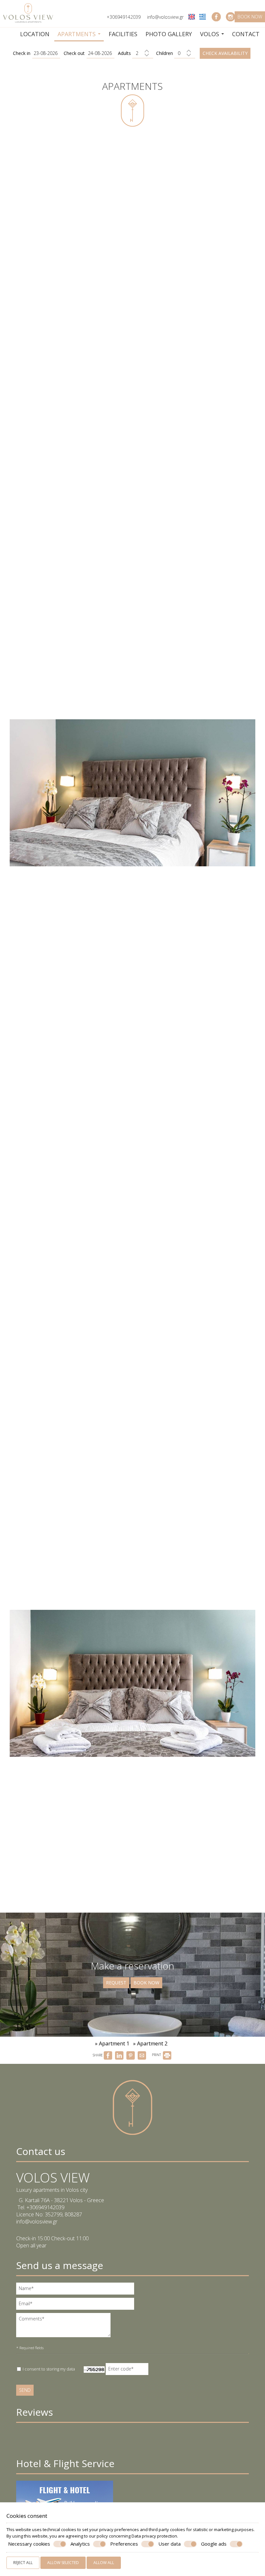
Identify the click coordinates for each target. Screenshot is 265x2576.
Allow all (104, 2563)
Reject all (23, 2563)
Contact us (41, 2151)
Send (25, 2390)
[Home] (9, 32)
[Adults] (143, 53)
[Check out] (101, 53)
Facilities (123, 34)
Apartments (77, 34)
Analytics (80, 2544)
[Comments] (66, 2328)
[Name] (79, 2290)
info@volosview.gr (165, 17)
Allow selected (63, 2563)
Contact (246, 34)
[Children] (185, 53)
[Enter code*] (128, 2371)
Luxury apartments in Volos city (52, 2190)
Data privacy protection (154, 2536)
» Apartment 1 (112, 2043)
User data (170, 2544)
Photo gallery (169, 34)
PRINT (157, 2055)
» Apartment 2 (150, 2043)
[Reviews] (19, 2441)
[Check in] (46, 53)
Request (116, 1983)
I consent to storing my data (48, 2369)
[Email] (79, 2305)
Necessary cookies (29, 2544)
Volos (210, 34)
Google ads (214, 2544)
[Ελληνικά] (203, 16)
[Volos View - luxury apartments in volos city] (28, 12)
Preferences (124, 2544)
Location (35, 34)
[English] (192, 16)
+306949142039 (124, 17)
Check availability (225, 53)
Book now (250, 17)
